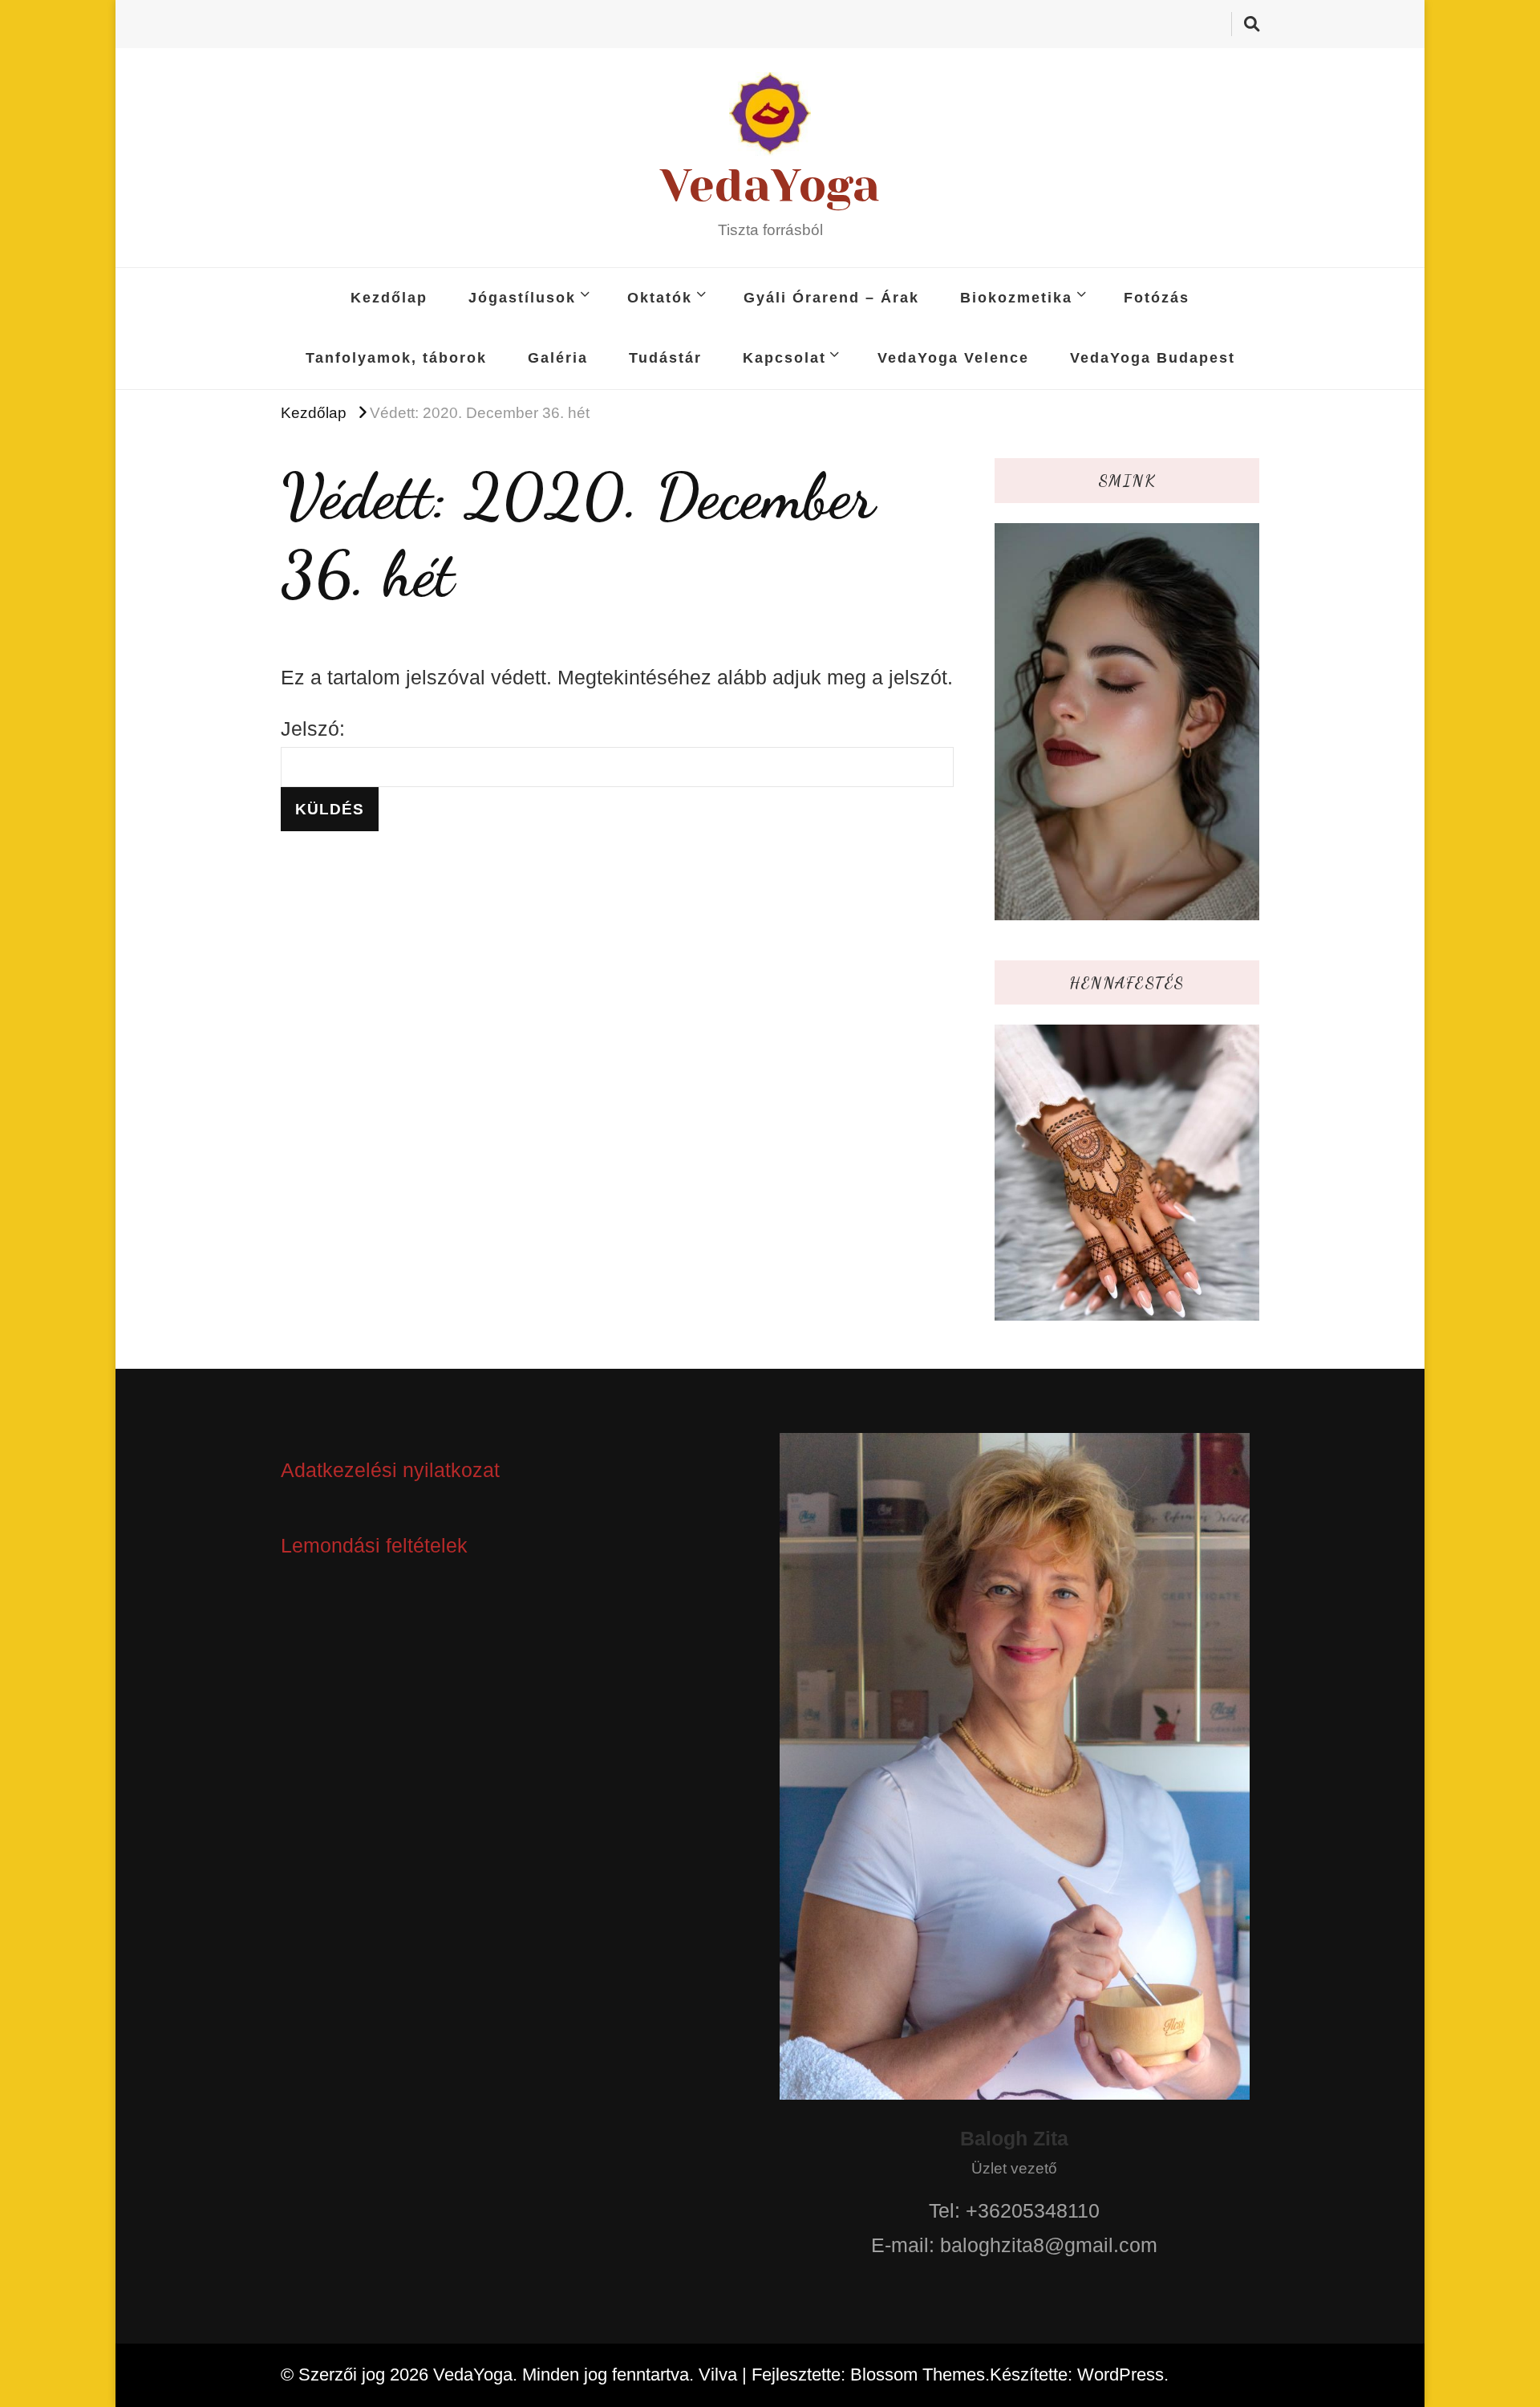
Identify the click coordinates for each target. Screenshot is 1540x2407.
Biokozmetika (1016, 298)
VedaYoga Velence (953, 358)
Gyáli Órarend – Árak (831, 298)
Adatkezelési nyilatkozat (390, 1470)
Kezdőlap (389, 298)
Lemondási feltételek (374, 1545)
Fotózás (1157, 298)
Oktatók (660, 298)
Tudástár (665, 358)
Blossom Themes (918, 2375)
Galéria (558, 358)
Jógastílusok (522, 298)
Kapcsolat (784, 358)
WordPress (1121, 2375)
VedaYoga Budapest (1153, 358)
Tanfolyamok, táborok (396, 358)
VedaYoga (770, 185)
